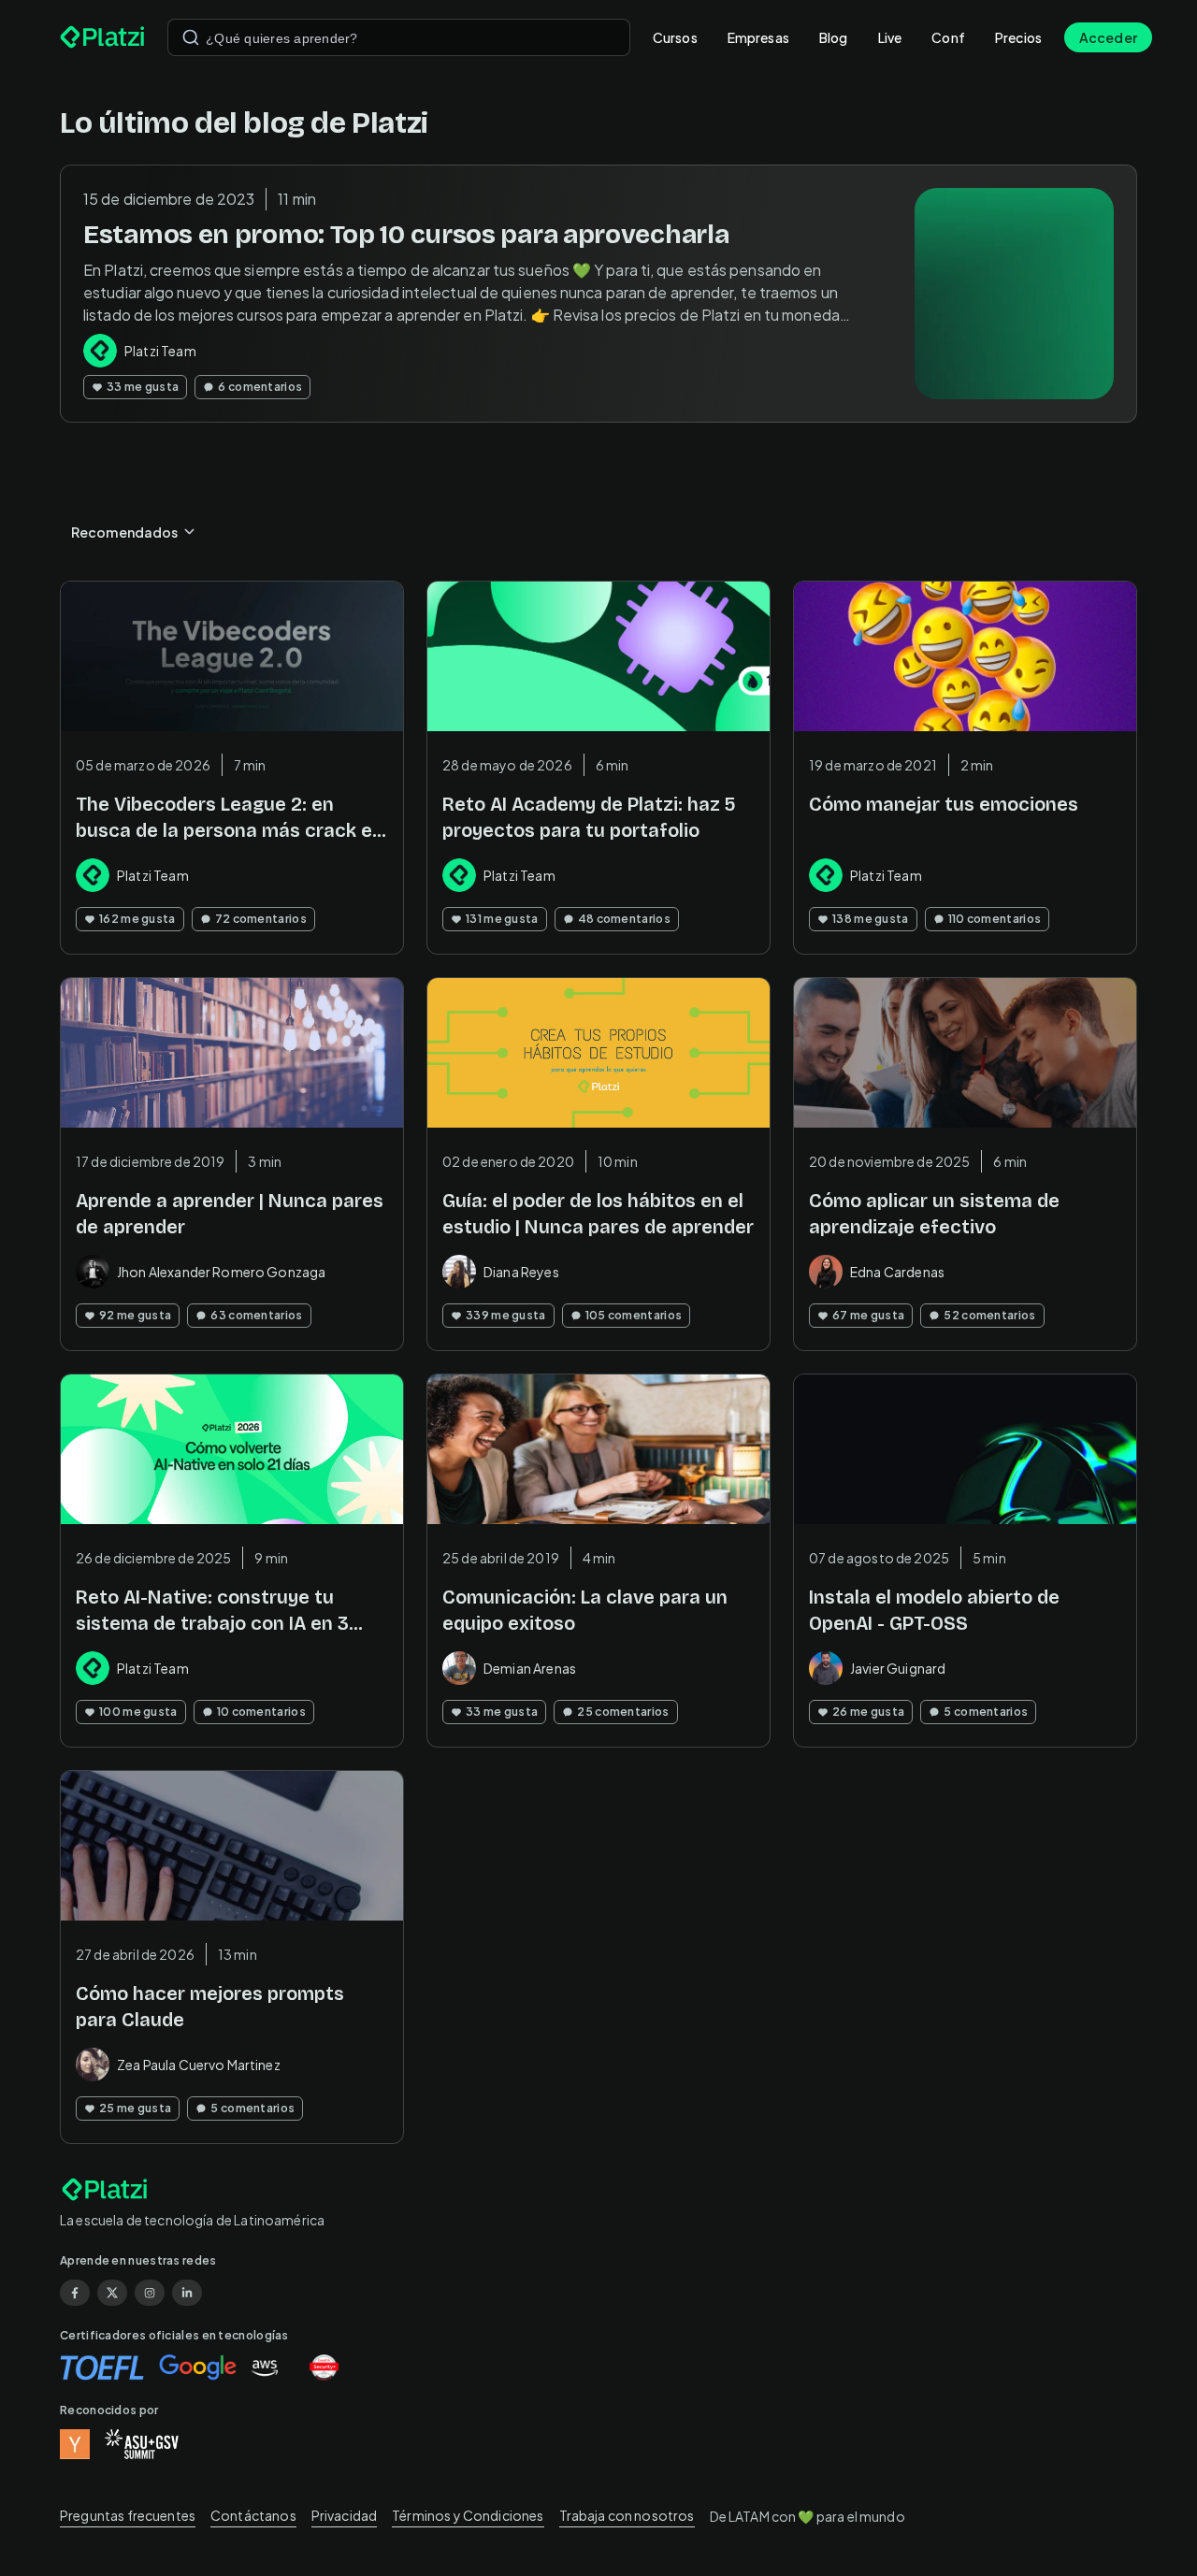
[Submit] (191, 37)
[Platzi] (102, 37)
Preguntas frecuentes (128, 2515)
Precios (1018, 37)
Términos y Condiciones (468, 2515)
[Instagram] (150, 2293)
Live (890, 37)
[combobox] (399, 37)
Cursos (675, 37)
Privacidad (345, 2515)
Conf (948, 37)
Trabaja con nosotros (627, 2515)
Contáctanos (253, 2515)
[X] (112, 2293)
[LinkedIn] (187, 2293)
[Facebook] (75, 2293)
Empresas (758, 37)
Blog (834, 37)
